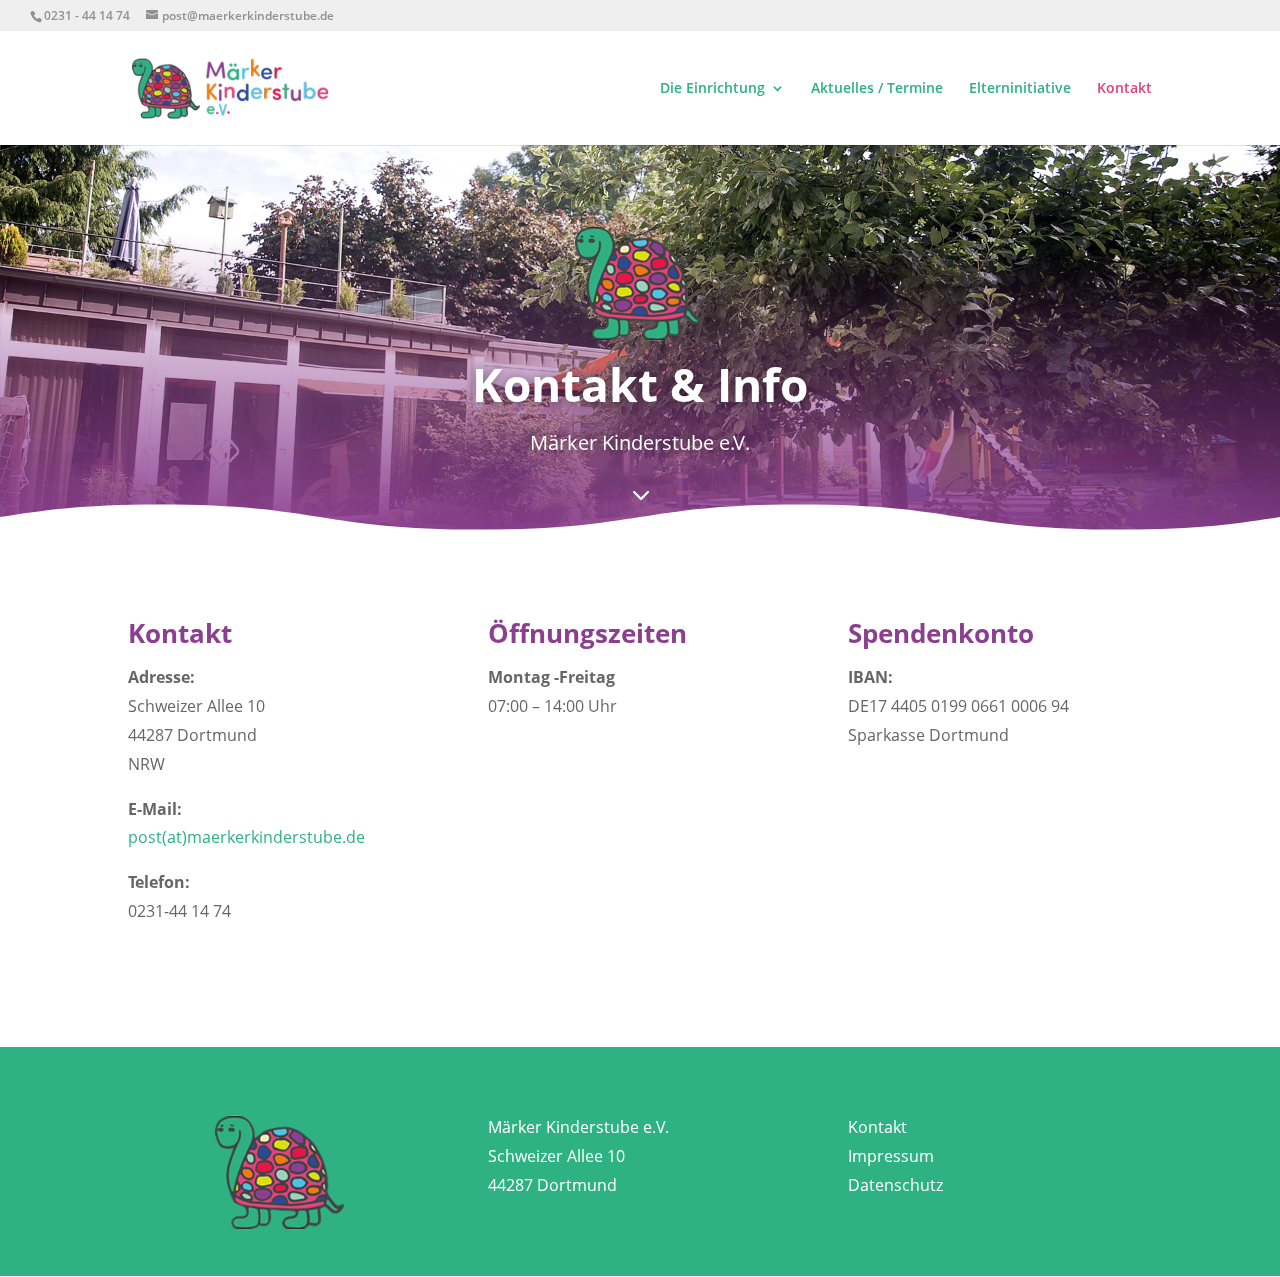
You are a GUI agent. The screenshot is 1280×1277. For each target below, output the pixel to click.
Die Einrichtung (712, 89)
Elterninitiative (1020, 89)
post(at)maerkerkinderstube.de (246, 837)
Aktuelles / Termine (877, 89)
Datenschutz (895, 1185)
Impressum (891, 1156)
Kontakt (1124, 89)
